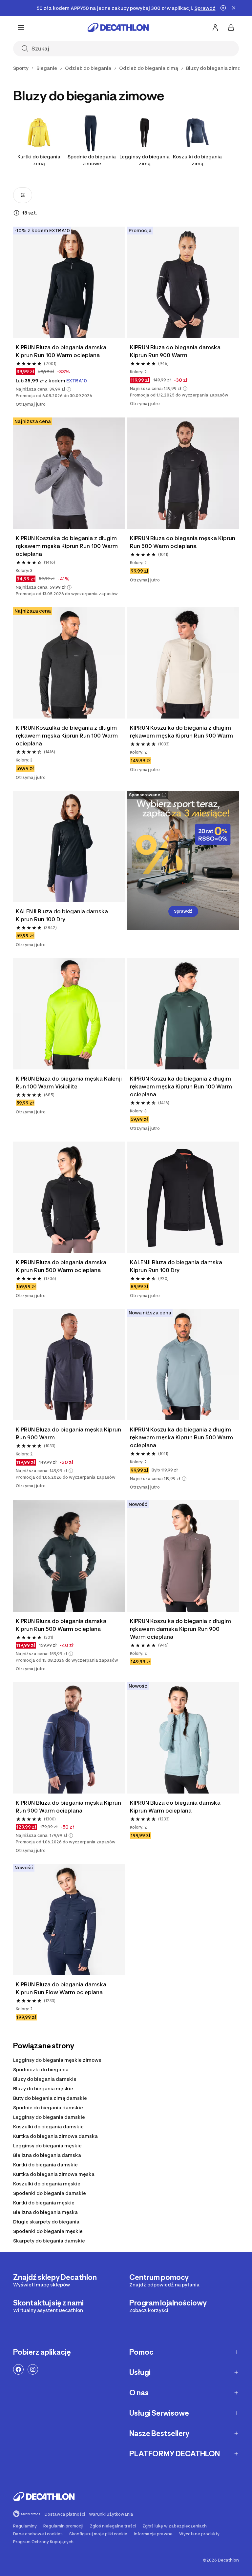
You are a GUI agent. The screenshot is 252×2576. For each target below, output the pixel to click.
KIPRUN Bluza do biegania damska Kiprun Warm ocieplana (175, 1807)
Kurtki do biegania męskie (44, 2203)
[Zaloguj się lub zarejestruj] (215, 28)
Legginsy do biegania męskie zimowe (57, 2060)
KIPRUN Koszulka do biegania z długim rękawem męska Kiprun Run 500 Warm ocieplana (181, 1437)
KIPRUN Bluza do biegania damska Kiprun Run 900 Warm (175, 351)
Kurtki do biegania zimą (39, 160)
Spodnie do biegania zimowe (92, 160)
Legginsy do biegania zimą (145, 160)
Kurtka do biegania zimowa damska (55, 2136)
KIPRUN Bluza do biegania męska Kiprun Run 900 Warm (68, 1433)
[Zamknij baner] (234, 8)
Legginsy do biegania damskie (49, 2117)
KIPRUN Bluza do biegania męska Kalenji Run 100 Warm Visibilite (69, 1083)
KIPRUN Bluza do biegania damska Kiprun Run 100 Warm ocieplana (61, 351)
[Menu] (21, 28)
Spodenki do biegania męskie (48, 2231)
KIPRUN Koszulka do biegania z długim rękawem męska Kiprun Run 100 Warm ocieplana (67, 546)
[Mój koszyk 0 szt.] (231, 28)
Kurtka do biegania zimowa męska (54, 2174)
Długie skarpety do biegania (46, 2222)
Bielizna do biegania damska (47, 2155)
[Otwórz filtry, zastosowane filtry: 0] (23, 195)
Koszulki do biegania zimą (197, 160)
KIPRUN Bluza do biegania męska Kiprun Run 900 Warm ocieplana (68, 1807)
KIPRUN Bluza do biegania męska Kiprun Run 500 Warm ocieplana (183, 542)
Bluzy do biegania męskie (43, 2089)
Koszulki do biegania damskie (48, 2127)
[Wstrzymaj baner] (223, 8)
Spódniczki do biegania (41, 2069)
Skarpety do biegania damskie (49, 2241)
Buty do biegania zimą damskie (50, 2098)
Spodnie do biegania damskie (48, 2108)
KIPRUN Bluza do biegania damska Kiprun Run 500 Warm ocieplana (61, 1266)
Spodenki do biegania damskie (50, 2193)
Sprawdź (183, 911)
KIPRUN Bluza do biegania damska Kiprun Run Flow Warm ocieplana (61, 1988)
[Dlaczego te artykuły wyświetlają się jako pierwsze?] (16, 213)
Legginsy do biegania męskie (47, 2146)
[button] (69, 389)
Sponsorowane (145, 795)
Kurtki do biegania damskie (45, 2165)
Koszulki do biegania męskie (47, 2184)
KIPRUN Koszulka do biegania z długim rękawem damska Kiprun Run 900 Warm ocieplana (180, 1629)
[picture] (69, 282)
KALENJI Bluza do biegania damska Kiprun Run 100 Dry (62, 915)
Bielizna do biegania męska (45, 2212)
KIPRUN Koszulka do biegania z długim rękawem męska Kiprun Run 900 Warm (181, 732)
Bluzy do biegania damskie (45, 2079)
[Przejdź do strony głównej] (118, 28)
